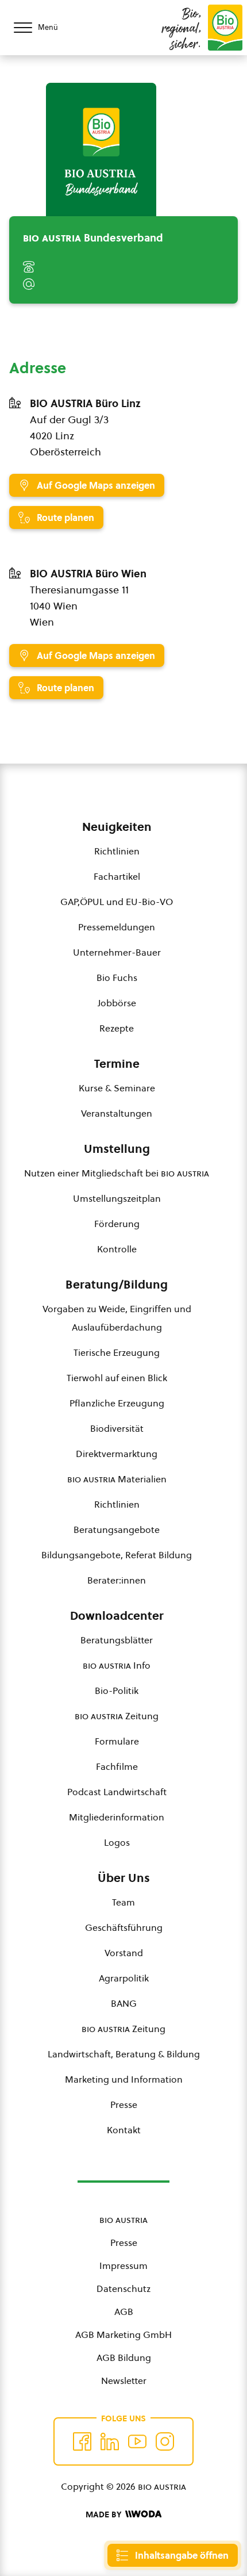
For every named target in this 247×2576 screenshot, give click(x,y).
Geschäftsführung (124, 1927)
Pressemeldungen (117, 927)
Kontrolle (117, 1249)
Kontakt (124, 2130)
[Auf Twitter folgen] (110, 2441)
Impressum (123, 2265)
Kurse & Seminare (117, 1088)
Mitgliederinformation (117, 1817)
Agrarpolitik (124, 1978)
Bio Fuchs (117, 977)
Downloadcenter (117, 1616)
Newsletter (124, 2380)
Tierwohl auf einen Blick (117, 1378)
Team (123, 1902)
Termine (117, 1064)
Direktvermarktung (117, 1454)
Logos (117, 1842)
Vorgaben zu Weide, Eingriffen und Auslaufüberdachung (117, 1318)
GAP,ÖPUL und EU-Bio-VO (117, 902)
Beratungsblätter (117, 1640)
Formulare (117, 1741)
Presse (124, 2104)
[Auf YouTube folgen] (137, 2441)
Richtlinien (117, 851)
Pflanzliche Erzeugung (117, 1403)
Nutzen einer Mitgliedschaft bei (117, 1173)
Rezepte (117, 1028)
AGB (124, 2311)
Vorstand (124, 1953)
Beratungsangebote (117, 1529)
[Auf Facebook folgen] (82, 2441)
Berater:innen (117, 1580)
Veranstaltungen (117, 1113)
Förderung (117, 1224)
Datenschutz (123, 2288)
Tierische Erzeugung (117, 1352)
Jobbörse (117, 1003)
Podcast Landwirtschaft (117, 1792)
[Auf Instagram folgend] (165, 2441)
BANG (124, 2003)
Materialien (117, 1479)
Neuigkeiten (117, 827)
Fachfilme (117, 1766)
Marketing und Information (124, 2079)
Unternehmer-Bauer (117, 952)
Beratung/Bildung (117, 1285)
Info (117, 1665)
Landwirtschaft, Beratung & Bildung (124, 2054)
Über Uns (124, 1878)
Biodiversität (117, 1428)
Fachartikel (117, 876)
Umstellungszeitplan (117, 1198)
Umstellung (117, 1149)
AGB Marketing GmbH (123, 2334)
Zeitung (117, 1716)
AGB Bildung (124, 2357)
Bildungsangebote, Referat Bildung (117, 1555)
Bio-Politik (117, 1690)
